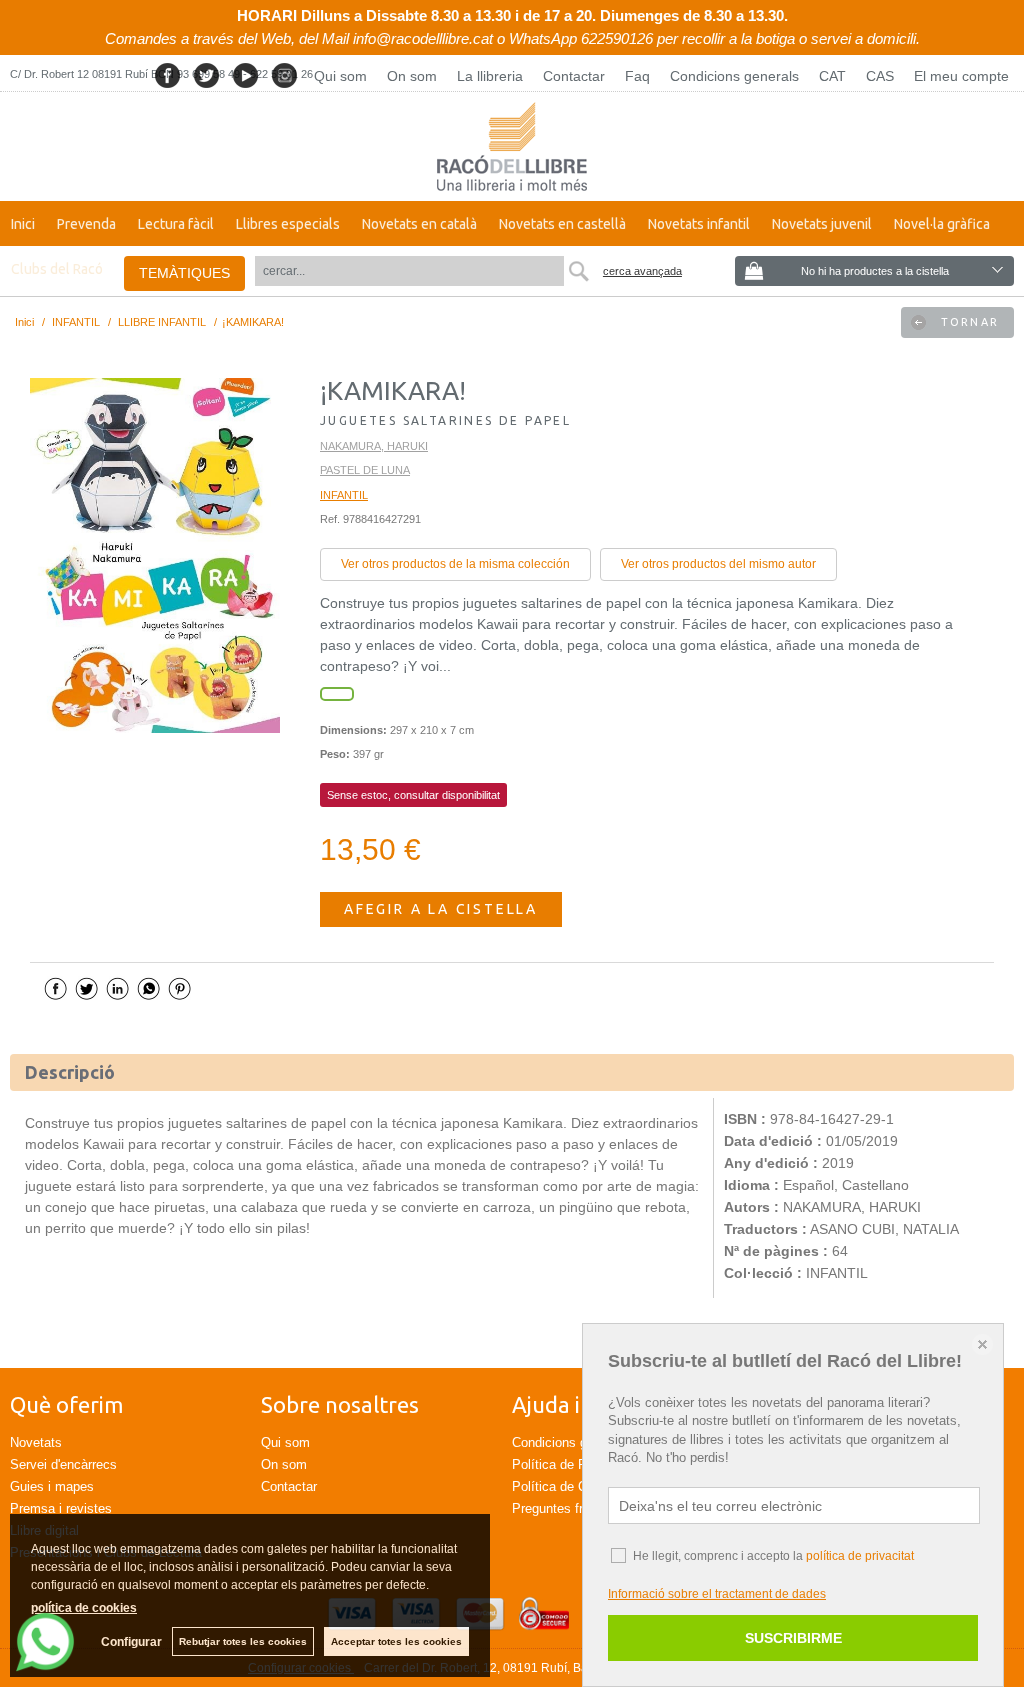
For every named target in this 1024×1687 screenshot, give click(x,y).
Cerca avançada (642, 271)
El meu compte (961, 76)
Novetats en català (419, 224)
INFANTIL (344, 495)
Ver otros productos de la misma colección (455, 564)
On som (412, 76)
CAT (832, 76)
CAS (880, 76)
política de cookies (84, 1608)
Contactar (574, 76)
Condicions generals (734, 76)
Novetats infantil (699, 224)
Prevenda (86, 224)
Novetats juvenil (822, 224)
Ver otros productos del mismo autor (718, 564)
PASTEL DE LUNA (365, 470)
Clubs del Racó (57, 269)
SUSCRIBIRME (793, 1638)
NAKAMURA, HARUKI (374, 446)
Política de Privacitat (572, 1464)
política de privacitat (860, 1556)
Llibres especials (288, 224)
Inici (23, 224)
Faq (637, 76)
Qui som (340, 76)
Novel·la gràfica (942, 224)
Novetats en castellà (562, 224)
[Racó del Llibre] (512, 146)
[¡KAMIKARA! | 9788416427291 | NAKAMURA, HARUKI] (155, 555)
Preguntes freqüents (570, 1508)
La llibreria (490, 76)
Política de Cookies (568, 1486)
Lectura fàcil (176, 224)
